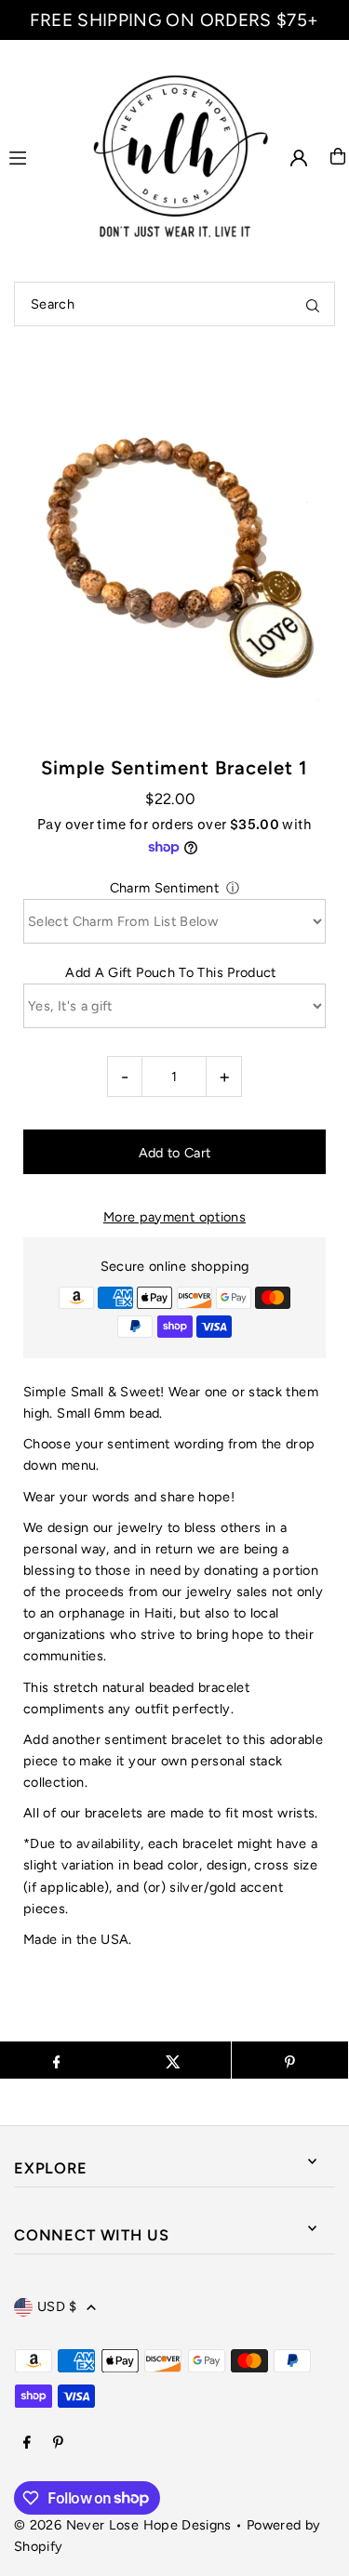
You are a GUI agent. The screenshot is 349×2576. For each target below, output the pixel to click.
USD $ (57, 2306)
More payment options (174, 1217)
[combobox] (174, 304)
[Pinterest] (58, 2443)
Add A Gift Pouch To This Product (171, 972)
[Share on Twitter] (173, 2060)
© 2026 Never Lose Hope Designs (123, 2525)
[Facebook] (27, 2443)
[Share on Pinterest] (290, 2060)
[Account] (299, 158)
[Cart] (338, 156)
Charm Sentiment (164, 888)
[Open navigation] (36, 155)
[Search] (313, 304)
